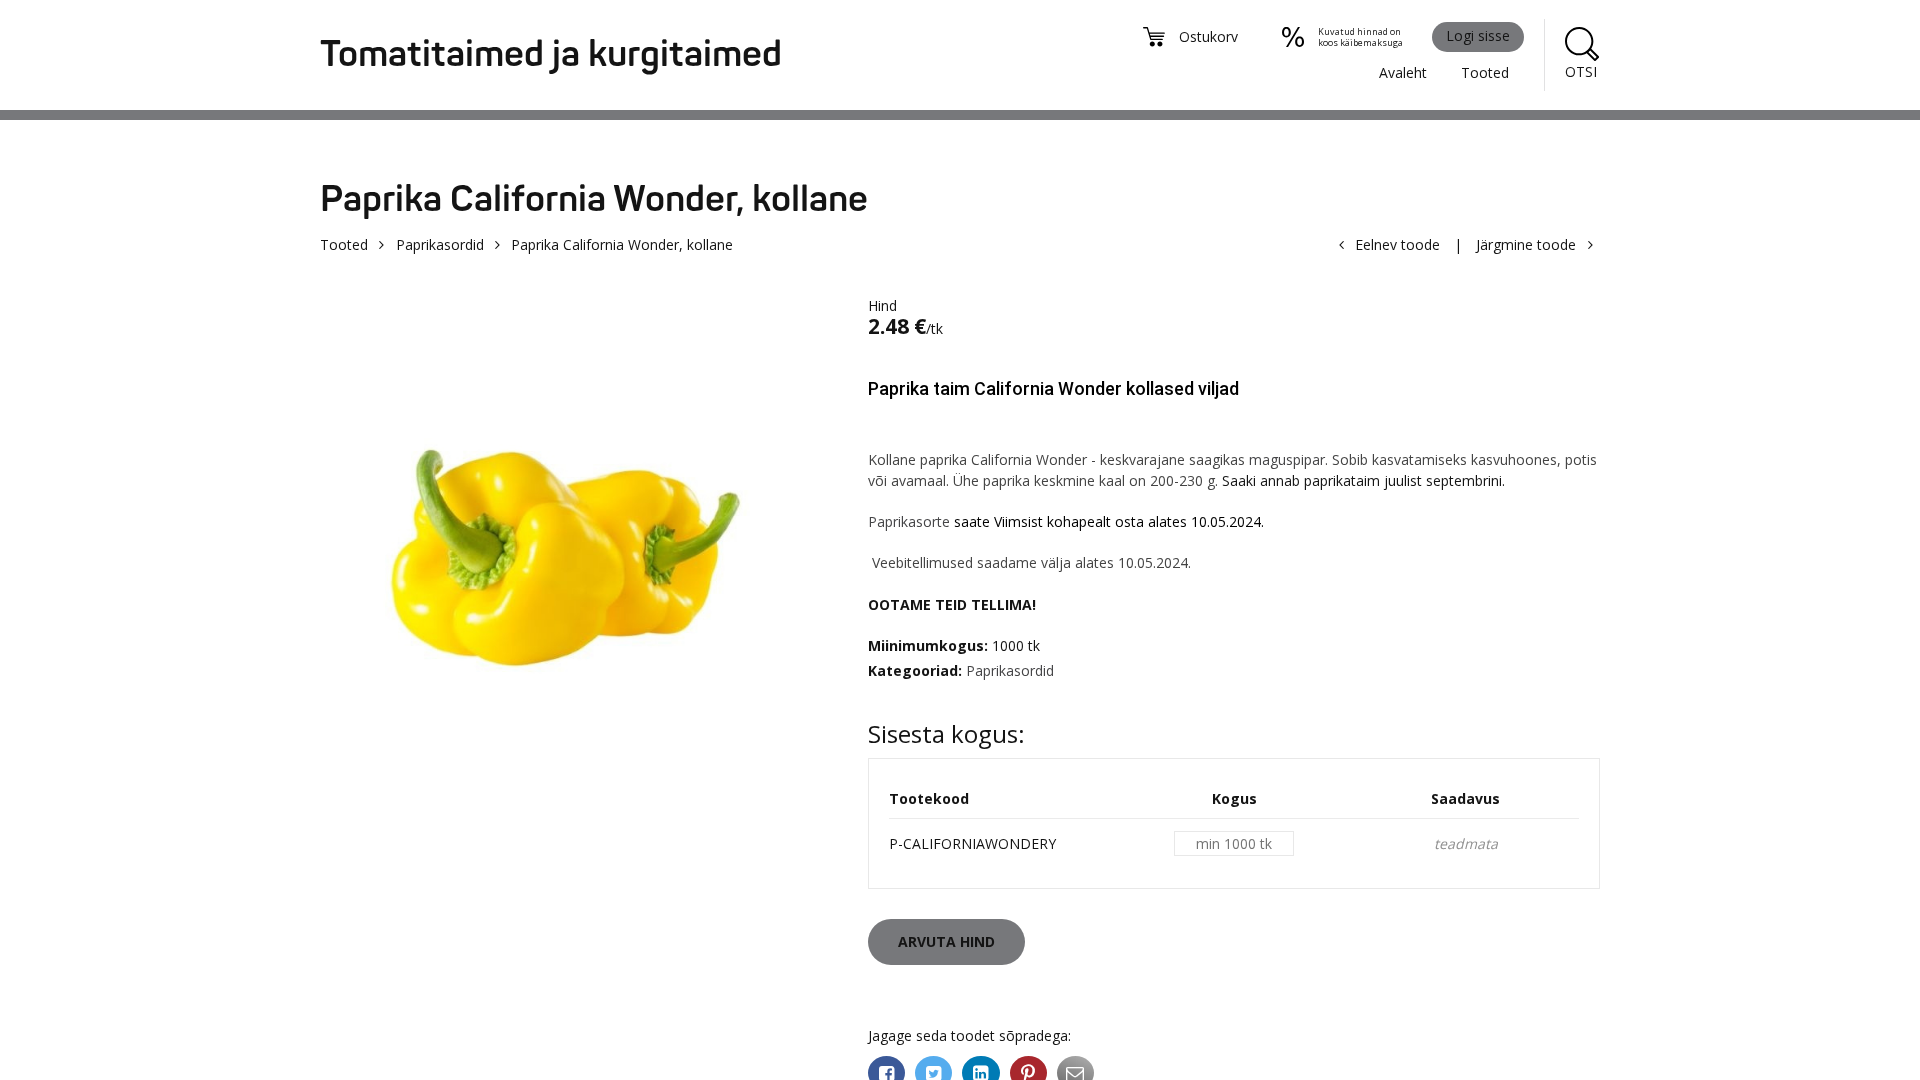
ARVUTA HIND (946, 941)
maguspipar (1287, 459)
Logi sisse (1478, 35)
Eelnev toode (1397, 244)
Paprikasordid (440, 244)
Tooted (1485, 72)
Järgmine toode (1526, 244)
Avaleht (1403, 72)
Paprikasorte (909, 521)
